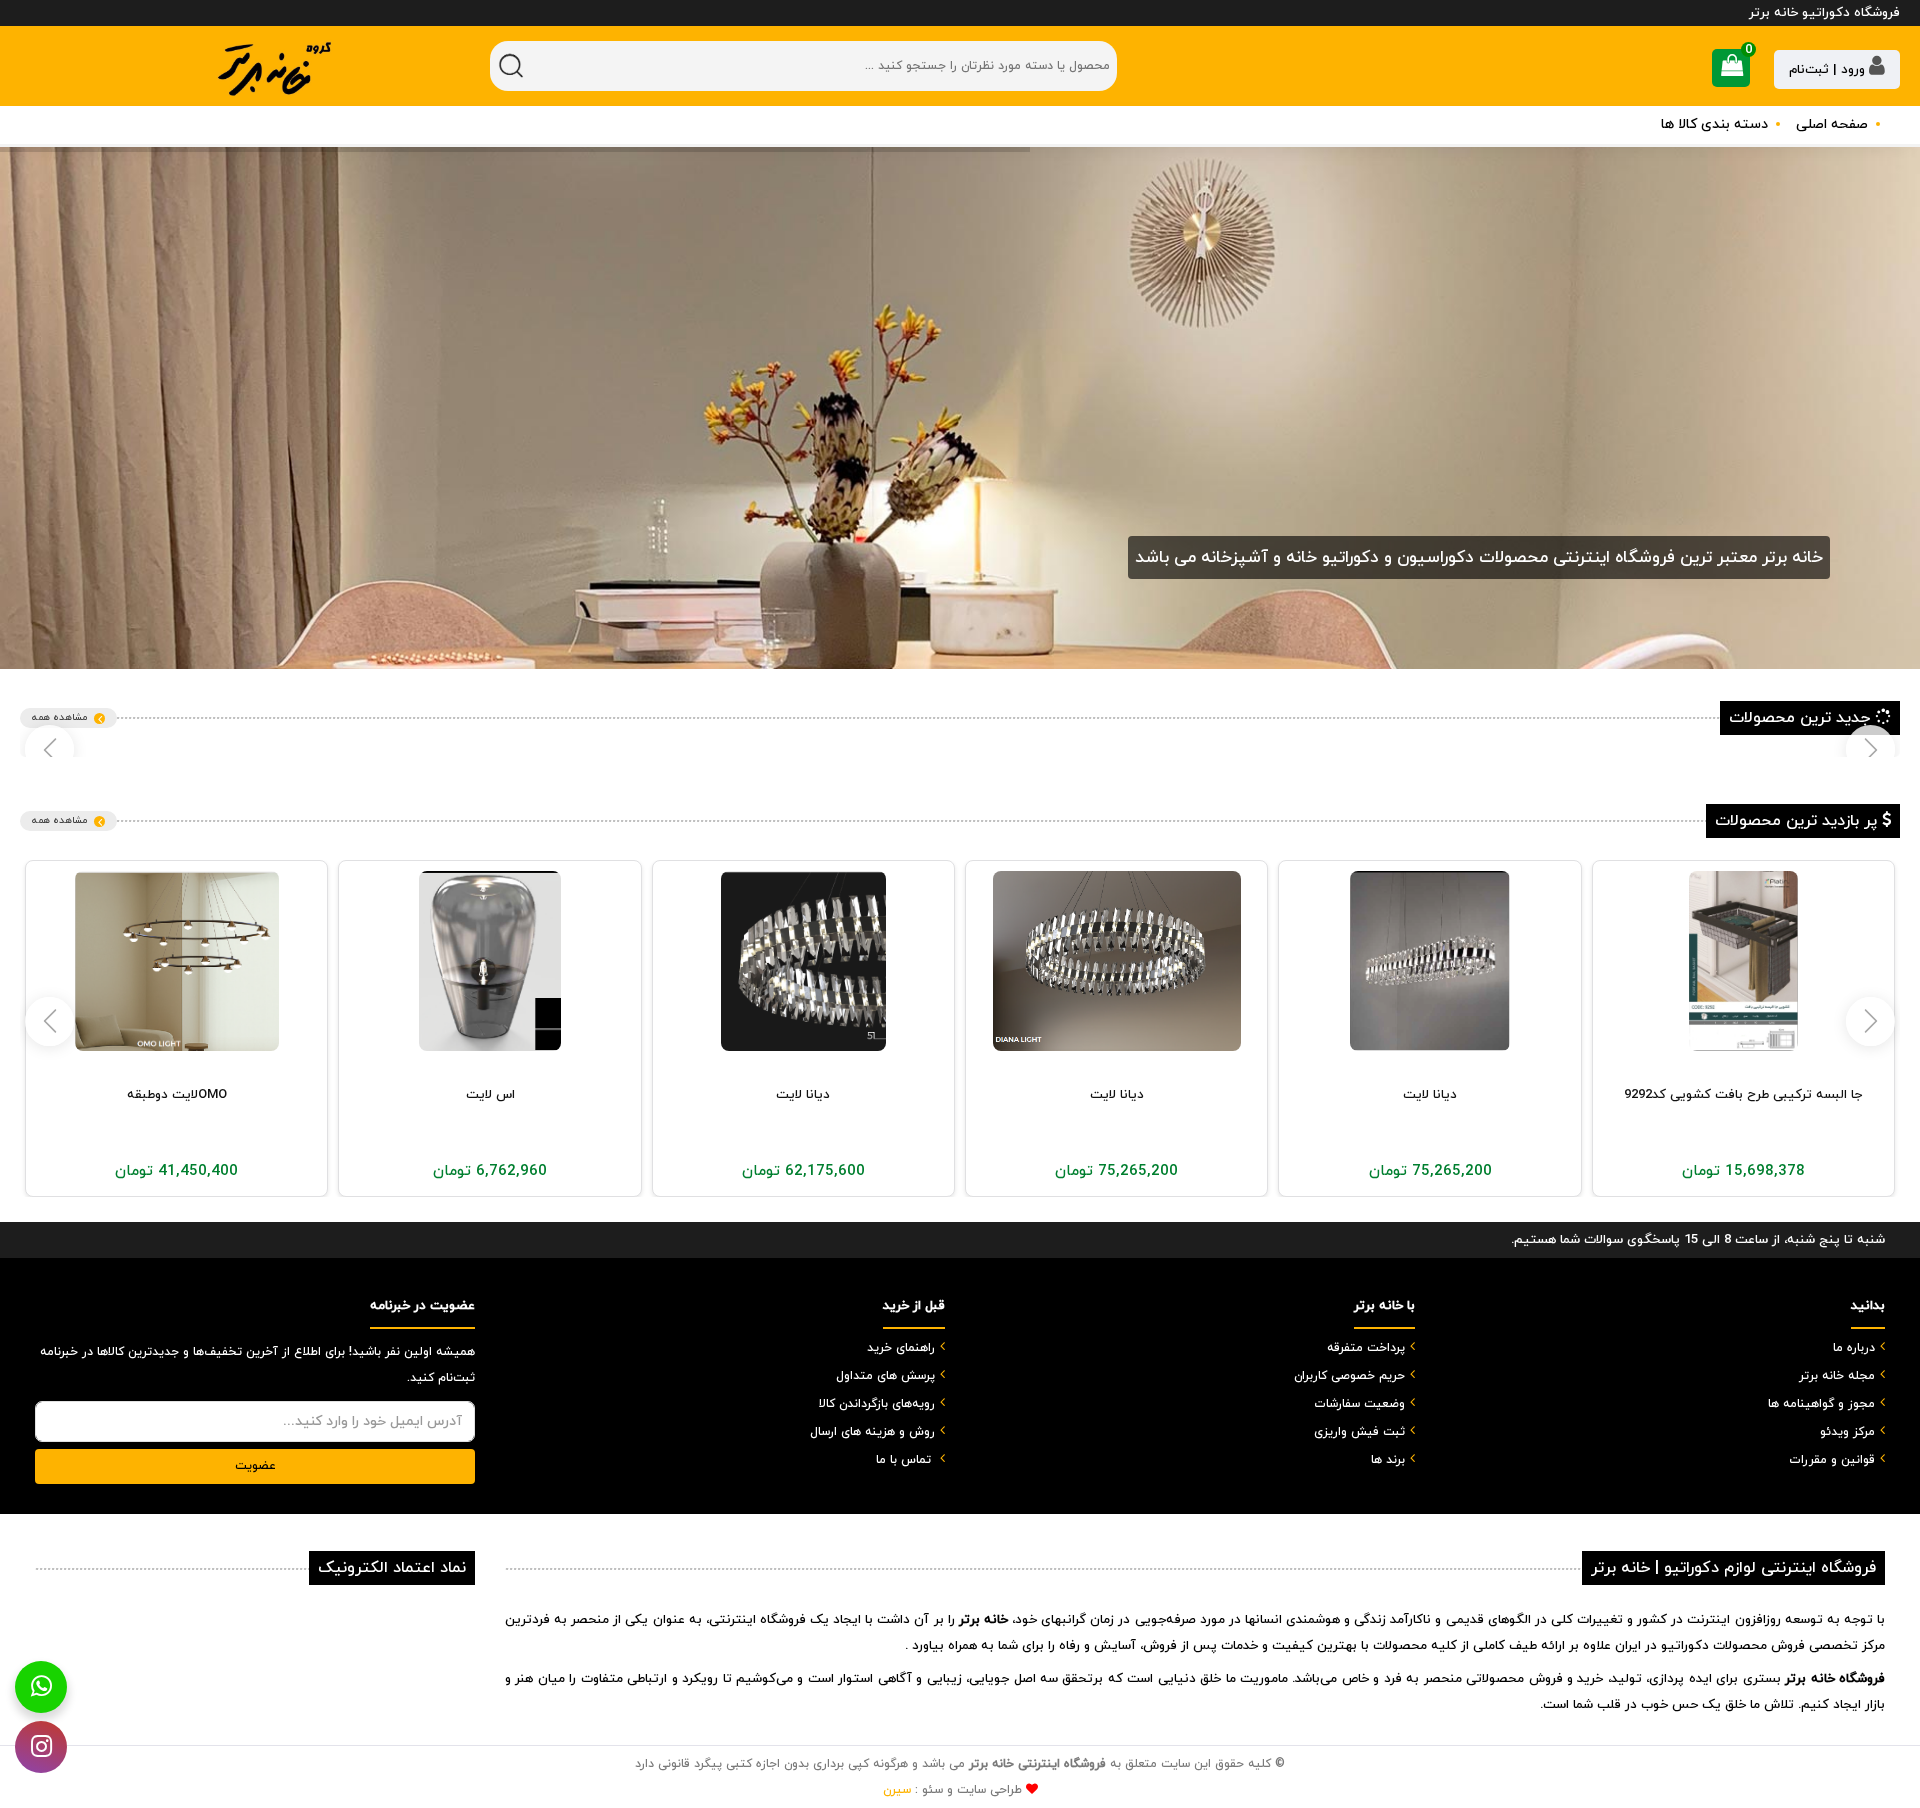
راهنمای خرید (901, 1348)
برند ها (1388, 1460)
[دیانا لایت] (1430, 961)
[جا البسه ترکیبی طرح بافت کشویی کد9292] (1744, 961)
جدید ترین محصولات (1802, 718)
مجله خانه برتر (1837, 1376)
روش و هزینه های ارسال (872, 1432)
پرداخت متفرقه (1366, 1348)
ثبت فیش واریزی (1359, 1432)
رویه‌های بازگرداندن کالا (877, 1404)
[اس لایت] (490, 961)
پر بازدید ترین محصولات (1798, 821)
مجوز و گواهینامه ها (1821, 1404)
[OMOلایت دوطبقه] (177, 961)
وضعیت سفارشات (1359, 1404)
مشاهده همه (59, 717)
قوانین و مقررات (1832, 1460)
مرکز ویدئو (1847, 1432)
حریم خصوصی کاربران (1349, 1376)
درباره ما (1854, 1348)
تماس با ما (903, 1460)
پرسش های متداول (885, 1376)
